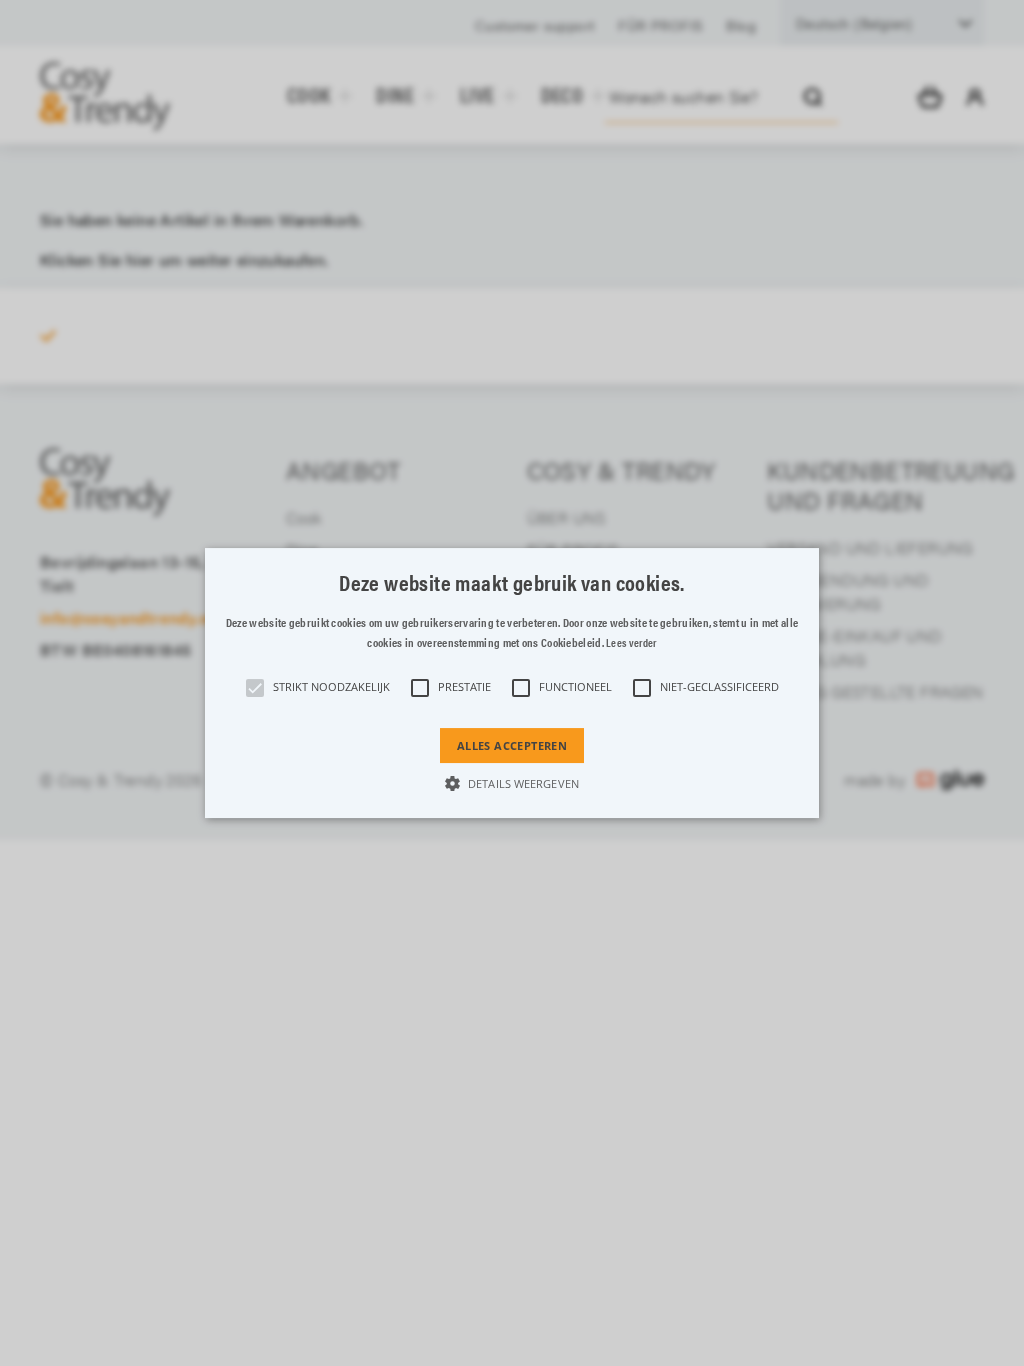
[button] (512, 683)
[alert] (512, 683)
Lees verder (631, 642)
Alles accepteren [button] (512, 745)
